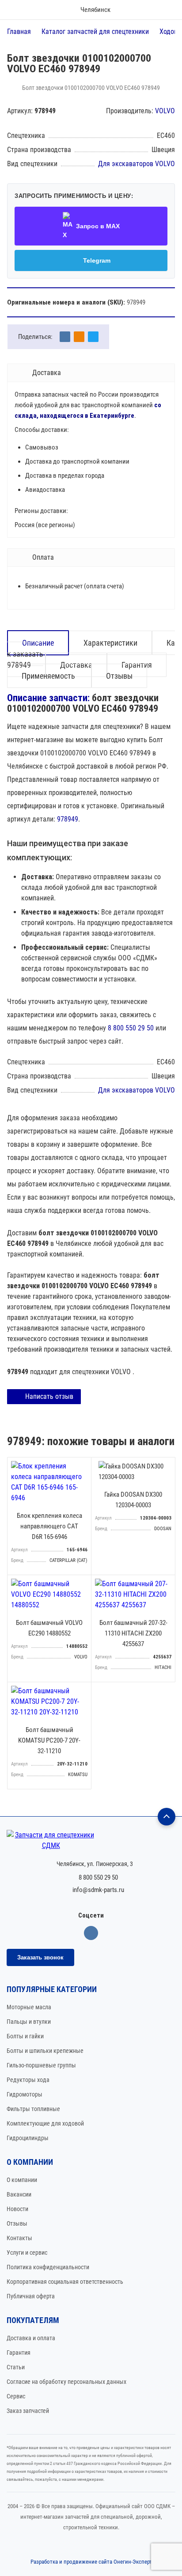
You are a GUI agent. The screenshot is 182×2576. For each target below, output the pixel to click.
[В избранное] (82, 1466)
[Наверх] (167, 1817)
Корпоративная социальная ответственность (65, 2282)
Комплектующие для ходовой (45, 2123)
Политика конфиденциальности (48, 2267)
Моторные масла (29, 2007)
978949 (68, 819)
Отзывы (119, 676)
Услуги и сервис (27, 2253)
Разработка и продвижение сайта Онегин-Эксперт (91, 2562)
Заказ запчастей (28, 2411)
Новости (17, 2209)
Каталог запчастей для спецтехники (95, 32)
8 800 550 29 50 (131, 1028)
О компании (22, 2180)
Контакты (19, 2238)
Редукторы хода (28, 2080)
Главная (19, 32)
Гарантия (19, 2353)
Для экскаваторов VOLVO (136, 164)
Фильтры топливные (33, 2109)
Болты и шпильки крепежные (45, 2051)
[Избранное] (140, 10)
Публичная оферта (31, 2296)
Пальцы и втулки (29, 2022)
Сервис (16, 2396)
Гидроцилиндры (28, 2138)
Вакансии (19, 2194)
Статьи (16, 2367)
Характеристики (110, 643)
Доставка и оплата (31, 2338)
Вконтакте (91, 1933)
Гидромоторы (25, 2094)
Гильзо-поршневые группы (41, 2065)
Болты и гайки (25, 2036)
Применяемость (49, 676)
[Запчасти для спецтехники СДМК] (91, 1840)
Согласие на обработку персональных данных (66, 2382)
